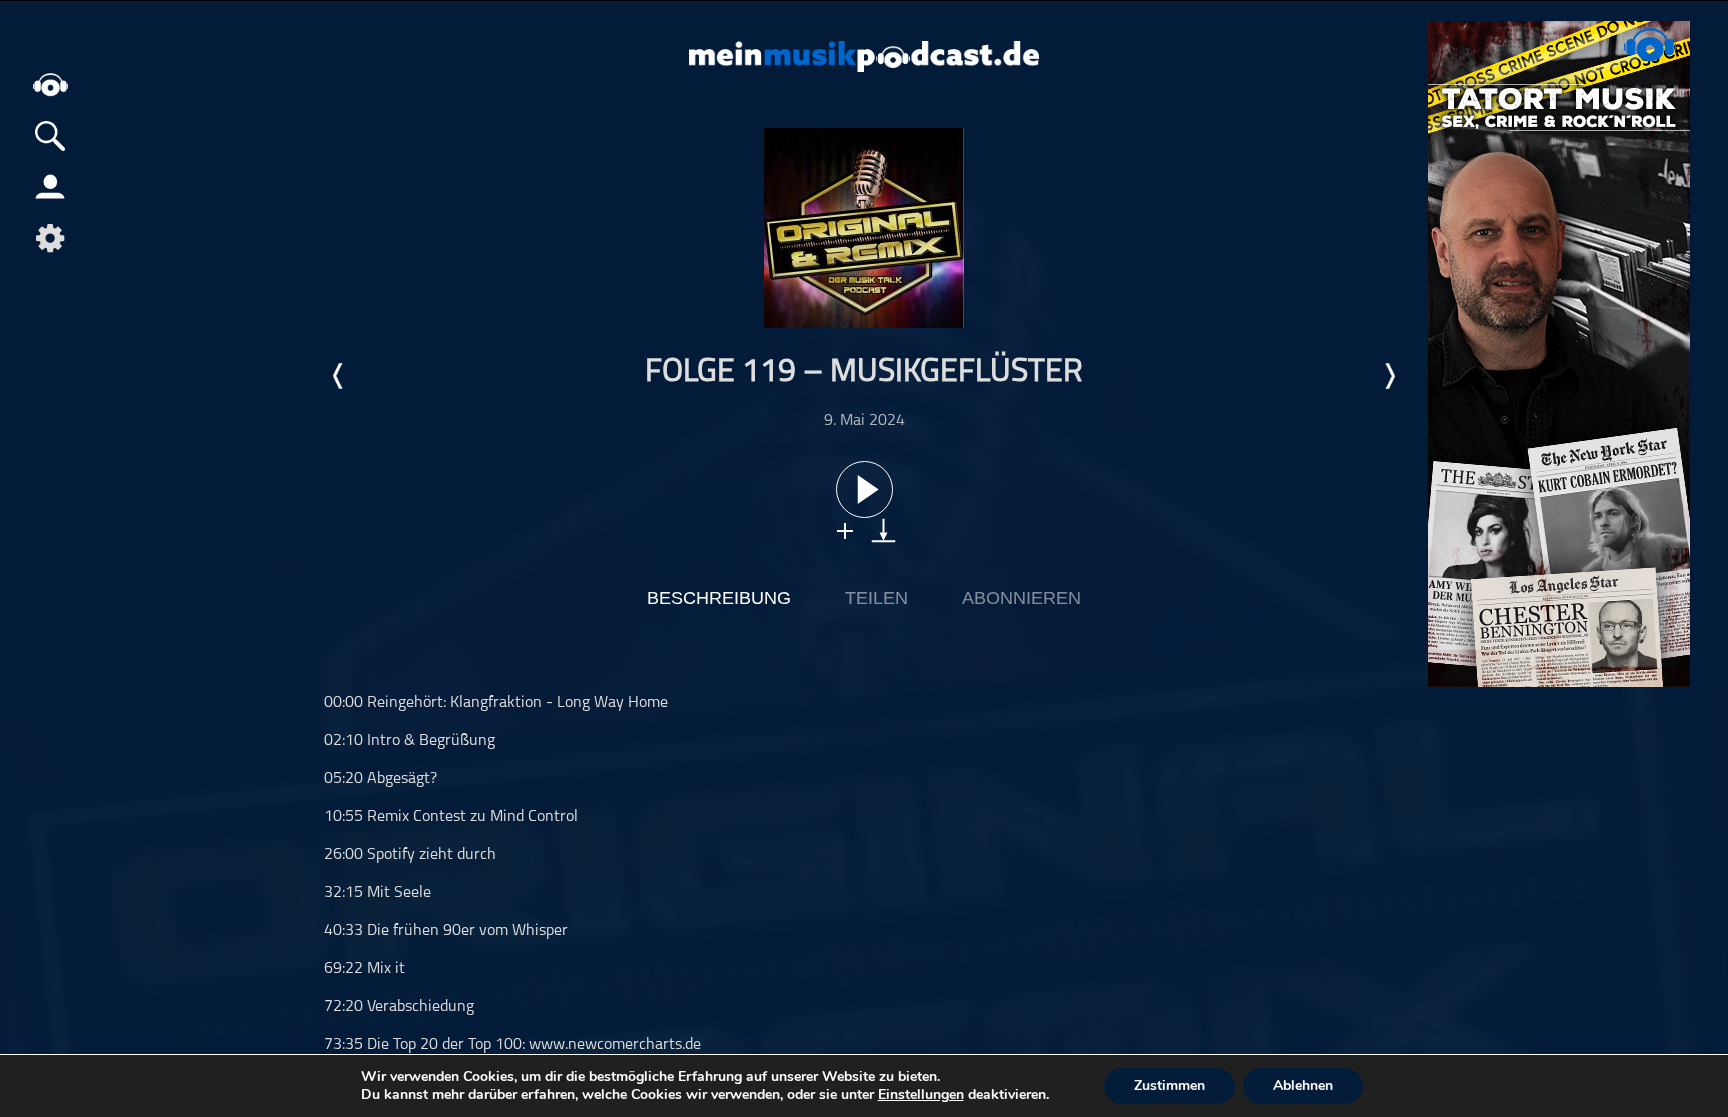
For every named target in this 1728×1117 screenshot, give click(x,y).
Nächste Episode (1389, 376)
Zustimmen (1169, 1085)
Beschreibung (719, 598)
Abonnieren (1021, 598)
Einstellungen (921, 1095)
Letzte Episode (339, 376)
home (50, 84)
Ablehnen (1303, 1085)
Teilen (876, 598)
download (883, 530)
